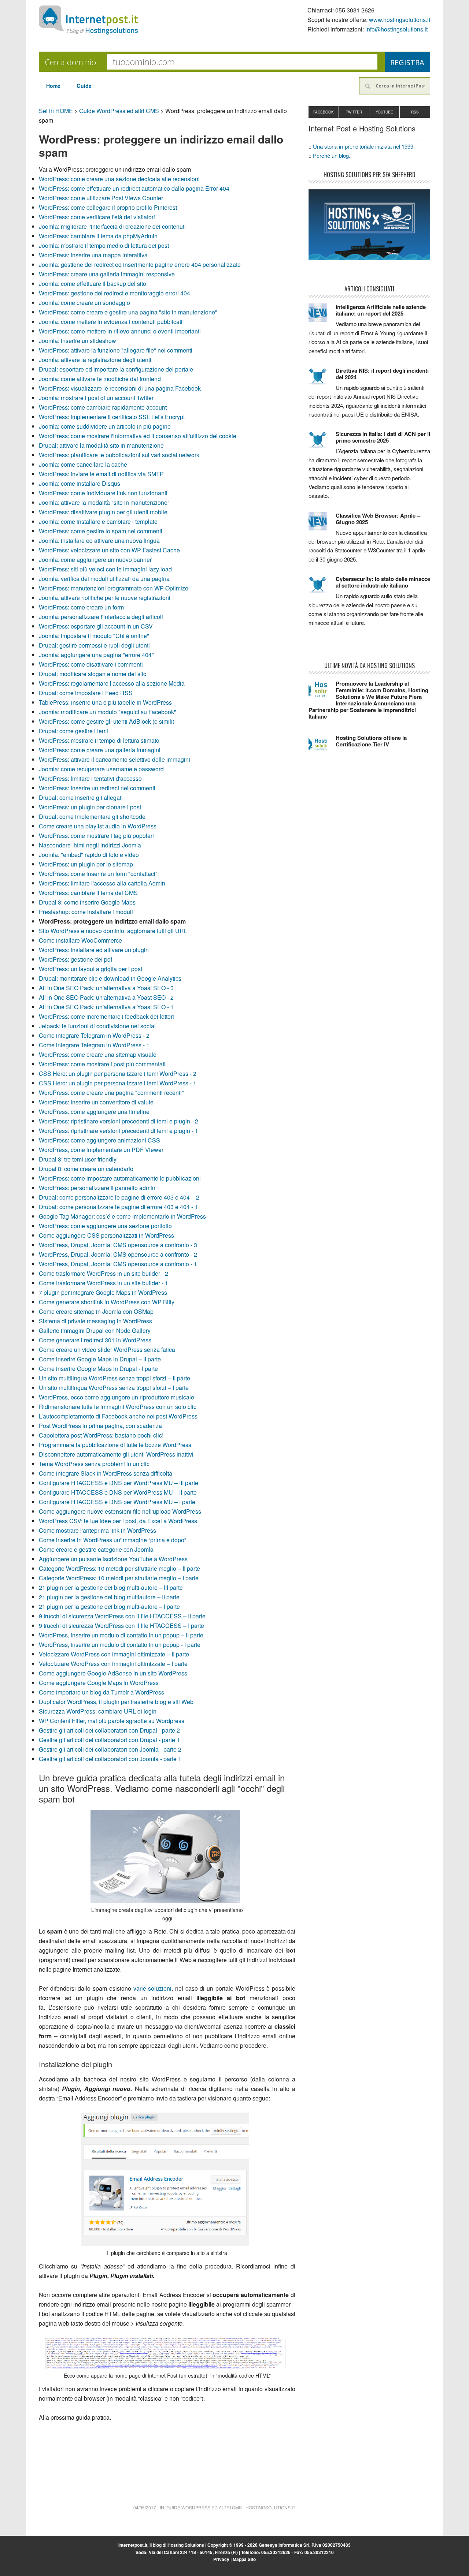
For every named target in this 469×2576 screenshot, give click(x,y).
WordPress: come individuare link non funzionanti (103, 493)
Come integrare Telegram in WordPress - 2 (94, 1035)
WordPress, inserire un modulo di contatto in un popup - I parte (120, 1645)
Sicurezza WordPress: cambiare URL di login (98, 1711)
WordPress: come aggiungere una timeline (94, 1112)
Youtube (384, 112)
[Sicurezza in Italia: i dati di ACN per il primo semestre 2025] (322, 443)
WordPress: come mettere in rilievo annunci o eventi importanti (120, 331)
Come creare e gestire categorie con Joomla (96, 1549)
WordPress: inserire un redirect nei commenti (97, 788)
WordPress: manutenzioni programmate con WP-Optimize (114, 588)
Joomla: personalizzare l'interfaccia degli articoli (101, 617)
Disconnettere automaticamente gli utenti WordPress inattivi (116, 1454)
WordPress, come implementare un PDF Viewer (101, 1150)
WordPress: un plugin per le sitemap (86, 864)
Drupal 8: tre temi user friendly (78, 1159)
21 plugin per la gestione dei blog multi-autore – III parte (111, 1587)
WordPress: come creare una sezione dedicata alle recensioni (119, 179)
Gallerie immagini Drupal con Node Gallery (95, 1330)
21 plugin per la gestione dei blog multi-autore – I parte (109, 1606)
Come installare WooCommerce (80, 940)
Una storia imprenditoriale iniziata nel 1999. (364, 146)
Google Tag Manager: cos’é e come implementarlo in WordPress (122, 1216)
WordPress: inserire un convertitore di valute (96, 1102)
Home (53, 86)
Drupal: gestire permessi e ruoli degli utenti (94, 645)
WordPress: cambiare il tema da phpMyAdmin (98, 236)
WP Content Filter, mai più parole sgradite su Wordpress (112, 1721)
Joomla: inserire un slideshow (77, 341)
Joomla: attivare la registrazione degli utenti (95, 360)
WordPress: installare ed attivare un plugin (94, 950)
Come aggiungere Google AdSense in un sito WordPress (113, 1673)
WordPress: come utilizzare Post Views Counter (101, 198)
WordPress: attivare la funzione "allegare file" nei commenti (116, 350)
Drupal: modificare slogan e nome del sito (93, 674)
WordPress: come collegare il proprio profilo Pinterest (108, 207)
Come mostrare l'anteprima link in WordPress (97, 1530)
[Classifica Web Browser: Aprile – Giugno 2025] (322, 525)
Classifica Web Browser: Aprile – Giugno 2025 (378, 519)
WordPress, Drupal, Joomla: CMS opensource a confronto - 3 (118, 1245)
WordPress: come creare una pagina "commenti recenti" (111, 1093)
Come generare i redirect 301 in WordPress (95, 1340)
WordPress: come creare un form (81, 607)
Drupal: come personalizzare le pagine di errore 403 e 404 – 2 (119, 1197)
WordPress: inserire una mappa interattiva (93, 255)
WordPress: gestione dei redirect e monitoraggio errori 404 (115, 293)
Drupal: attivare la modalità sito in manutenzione (101, 445)
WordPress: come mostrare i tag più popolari (96, 836)
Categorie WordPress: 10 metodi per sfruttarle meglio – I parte (119, 1578)
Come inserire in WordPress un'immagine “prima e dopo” (112, 1540)
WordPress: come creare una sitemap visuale (98, 1054)
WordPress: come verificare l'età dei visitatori (97, 217)
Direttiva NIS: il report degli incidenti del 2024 (382, 374)
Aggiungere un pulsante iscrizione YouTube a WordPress (113, 1559)
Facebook (324, 112)
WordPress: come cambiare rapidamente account (103, 407)
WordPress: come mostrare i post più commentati (102, 1064)
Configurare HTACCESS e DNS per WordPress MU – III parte (119, 1483)
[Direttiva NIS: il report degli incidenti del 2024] (322, 380)
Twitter (354, 112)
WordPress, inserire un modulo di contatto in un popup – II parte (121, 1635)
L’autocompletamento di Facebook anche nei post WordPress (118, 1416)
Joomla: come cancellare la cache (83, 464)
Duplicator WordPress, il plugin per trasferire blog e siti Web (116, 1702)
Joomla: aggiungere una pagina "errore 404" (96, 655)
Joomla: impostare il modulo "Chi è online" (94, 636)
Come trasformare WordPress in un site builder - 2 (104, 1273)
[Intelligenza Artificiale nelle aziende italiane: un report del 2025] (322, 316)
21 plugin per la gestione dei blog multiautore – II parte (109, 1597)
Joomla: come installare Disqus (80, 483)
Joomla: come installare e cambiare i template (98, 521)
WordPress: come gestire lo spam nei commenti (101, 531)
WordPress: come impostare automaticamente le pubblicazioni (120, 1178)
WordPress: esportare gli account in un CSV (96, 626)
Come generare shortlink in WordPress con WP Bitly (107, 1302)
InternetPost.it (88, 20)
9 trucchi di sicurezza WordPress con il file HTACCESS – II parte (122, 1616)
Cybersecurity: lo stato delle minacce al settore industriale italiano (383, 582)
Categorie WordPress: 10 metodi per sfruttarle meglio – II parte (119, 1568)
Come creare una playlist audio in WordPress (98, 826)
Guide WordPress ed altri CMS (119, 111)
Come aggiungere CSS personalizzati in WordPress (106, 1235)
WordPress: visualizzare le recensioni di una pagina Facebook (120, 388)
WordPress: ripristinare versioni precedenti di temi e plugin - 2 (119, 1121)
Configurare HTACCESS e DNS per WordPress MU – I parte (117, 1502)
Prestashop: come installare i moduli (86, 912)
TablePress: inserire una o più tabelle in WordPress (105, 702)
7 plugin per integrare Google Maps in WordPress (103, 1292)
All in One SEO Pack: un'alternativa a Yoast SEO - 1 (106, 1007)
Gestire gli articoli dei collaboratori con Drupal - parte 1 (109, 1740)
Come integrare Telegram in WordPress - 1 (94, 1045)
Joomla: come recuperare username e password (101, 769)
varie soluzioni (153, 1988)
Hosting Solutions (186, 2545)
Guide (84, 86)
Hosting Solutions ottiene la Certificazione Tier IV (371, 741)
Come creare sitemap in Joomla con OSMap (96, 1311)
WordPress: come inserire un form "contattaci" (98, 874)
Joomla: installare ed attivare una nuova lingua (99, 540)
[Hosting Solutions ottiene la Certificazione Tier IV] (322, 747)
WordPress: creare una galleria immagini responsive (107, 274)
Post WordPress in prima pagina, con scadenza (100, 1426)
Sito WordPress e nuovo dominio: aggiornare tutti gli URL (113, 931)
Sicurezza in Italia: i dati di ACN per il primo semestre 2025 (383, 437)
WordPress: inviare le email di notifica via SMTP (101, 474)
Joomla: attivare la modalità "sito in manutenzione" (104, 502)
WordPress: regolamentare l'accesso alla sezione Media (112, 683)
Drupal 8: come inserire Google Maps (87, 902)
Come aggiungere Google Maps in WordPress (99, 1683)
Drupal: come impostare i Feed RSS (86, 693)
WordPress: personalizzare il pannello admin (97, 1188)
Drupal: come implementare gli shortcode (92, 817)
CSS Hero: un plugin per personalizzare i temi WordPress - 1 (118, 1083)
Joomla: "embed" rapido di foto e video (89, 855)
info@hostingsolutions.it (396, 29)
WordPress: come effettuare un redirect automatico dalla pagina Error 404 (134, 188)
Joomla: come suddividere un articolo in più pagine (105, 426)
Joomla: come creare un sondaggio (84, 303)
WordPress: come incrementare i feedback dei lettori (106, 1016)
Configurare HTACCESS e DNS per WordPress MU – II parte (118, 1492)
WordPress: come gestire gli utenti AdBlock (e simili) (107, 721)
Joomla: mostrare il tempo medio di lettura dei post (104, 245)
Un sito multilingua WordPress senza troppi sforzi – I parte (114, 1388)
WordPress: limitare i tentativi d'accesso (90, 778)
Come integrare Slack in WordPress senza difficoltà (106, 1473)
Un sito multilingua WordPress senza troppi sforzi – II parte (115, 1378)
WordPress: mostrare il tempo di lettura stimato (99, 740)
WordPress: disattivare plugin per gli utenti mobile (103, 512)
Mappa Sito (244, 2559)
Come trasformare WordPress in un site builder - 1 (104, 1283)
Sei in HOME (56, 111)
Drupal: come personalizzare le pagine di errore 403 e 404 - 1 (118, 1207)
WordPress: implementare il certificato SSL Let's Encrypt (112, 417)
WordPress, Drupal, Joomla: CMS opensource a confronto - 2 (118, 1254)
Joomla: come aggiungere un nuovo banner (95, 560)
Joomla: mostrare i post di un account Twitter (96, 398)
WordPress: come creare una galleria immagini (100, 750)
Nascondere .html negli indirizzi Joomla (90, 845)
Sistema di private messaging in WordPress (95, 1321)
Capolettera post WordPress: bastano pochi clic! (101, 1435)
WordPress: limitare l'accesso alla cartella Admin (102, 883)
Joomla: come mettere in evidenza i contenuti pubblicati (111, 322)
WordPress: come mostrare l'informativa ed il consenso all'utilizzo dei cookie (138, 436)
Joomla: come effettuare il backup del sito (93, 284)
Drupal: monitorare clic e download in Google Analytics (110, 978)
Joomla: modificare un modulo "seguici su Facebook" (108, 712)
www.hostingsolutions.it (400, 20)
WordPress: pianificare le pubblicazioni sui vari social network (119, 455)
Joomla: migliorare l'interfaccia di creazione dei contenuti (112, 226)
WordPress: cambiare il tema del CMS (88, 893)
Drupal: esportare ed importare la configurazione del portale (116, 369)
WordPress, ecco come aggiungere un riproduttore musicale (117, 1397)
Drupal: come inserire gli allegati (81, 797)
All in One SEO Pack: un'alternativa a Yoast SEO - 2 (106, 997)
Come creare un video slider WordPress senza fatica (107, 1349)
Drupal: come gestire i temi (73, 731)
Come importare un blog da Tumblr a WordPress (101, 1692)
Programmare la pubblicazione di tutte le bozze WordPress (115, 1445)
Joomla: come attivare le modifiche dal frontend (100, 379)
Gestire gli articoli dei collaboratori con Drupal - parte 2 (109, 1730)
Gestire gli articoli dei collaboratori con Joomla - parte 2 (110, 1749)
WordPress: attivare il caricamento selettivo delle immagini (115, 759)
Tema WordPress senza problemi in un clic (94, 1464)
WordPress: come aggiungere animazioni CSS (99, 1140)
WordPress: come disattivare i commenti (91, 664)
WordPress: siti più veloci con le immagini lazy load (105, 569)
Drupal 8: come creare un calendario (86, 1169)
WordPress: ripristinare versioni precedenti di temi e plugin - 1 (119, 1131)
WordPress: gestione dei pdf (75, 959)
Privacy (221, 2559)
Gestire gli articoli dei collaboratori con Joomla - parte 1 (110, 1759)
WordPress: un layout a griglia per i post (91, 969)
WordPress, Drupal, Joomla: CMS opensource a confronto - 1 (118, 1264)
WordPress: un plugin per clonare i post (90, 807)
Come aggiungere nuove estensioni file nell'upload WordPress (120, 1511)
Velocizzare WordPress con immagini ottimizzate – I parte (113, 1664)
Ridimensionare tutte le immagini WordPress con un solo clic (118, 1407)
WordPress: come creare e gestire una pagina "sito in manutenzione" (128, 312)
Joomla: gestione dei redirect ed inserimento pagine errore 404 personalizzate (140, 264)
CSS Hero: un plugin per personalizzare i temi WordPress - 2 (118, 1073)
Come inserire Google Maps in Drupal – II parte (100, 1359)
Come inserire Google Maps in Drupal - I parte (98, 1369)
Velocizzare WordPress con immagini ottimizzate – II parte (114, 1654)
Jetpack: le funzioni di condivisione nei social (97, 1026)
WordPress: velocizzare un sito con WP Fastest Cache (109, 550)
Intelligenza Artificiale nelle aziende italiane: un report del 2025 (381, 310)
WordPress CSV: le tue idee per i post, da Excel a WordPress (118, 1521)
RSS (415, 112)
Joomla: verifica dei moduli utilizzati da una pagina (104, 579)
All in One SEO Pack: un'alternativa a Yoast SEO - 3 (106, 988)
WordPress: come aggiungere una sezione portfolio (105, 1226)
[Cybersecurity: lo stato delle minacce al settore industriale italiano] (322, 588)
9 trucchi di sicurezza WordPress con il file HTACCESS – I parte (121, 1626)
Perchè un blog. (332, 155)
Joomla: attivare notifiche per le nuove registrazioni (105, 598)
